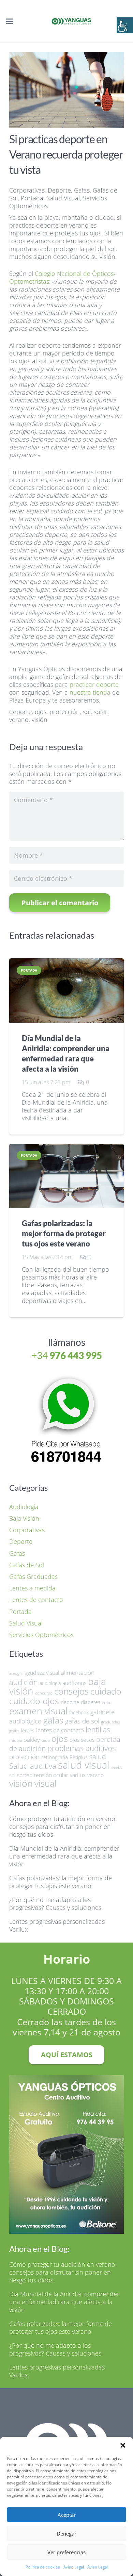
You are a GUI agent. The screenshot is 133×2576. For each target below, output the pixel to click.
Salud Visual (63, 198)
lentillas (98, 1730)
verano (19, 720)
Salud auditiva (33, 1766)
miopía (16, 1740)
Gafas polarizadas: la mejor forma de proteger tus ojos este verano (64, 1234)
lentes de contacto (60, 1730)
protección (65, 712)
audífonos (74, 1683)
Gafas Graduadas (33, 1576)
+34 (67, 1355)
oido (46, 1740)
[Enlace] (66, 1422)
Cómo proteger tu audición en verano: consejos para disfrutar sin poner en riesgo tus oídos (63, 1827)
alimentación (78, 1672)
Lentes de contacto (36, 1600)
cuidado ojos (34, 1701)
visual (46, 1783)
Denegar (66, 2533)
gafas (53, 1720)
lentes (28, 1730)
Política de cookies (43, 2567)
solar (101, 712)
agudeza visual (42, 1673)
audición (24, 1682)
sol (87, 712)
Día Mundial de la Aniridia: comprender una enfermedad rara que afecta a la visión (64, 1856)
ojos (41, 712)
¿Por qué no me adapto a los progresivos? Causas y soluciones (55, 1904)
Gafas (82, 190)
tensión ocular (51, 1775)
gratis (14, 1731)
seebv (117, 1767)
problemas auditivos (82, 1748)
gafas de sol (82, 1721)
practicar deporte (94, 684)
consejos (71, 1691)
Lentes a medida (32, 1588)
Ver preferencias (66, 2552)
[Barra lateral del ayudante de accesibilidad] (125, 25)
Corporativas (27, 190)
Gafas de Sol (27, 1565)
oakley (32, 1739)
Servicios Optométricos (41, 1635)
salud (98, 1757)
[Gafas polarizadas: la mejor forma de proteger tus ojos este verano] (66, 1176)
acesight (16, 1673)
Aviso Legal (74, 2567)
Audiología (24, 1507)
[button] (123, 2445)
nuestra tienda (90, 692)
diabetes (91, 1702)
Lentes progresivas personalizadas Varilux (57, 1925)
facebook (79, 1712)
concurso (44, 1693)
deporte (20, 712)
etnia (106, 1703)
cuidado (106, 1691)
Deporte (59, 190)
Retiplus (79, 1757)
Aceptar (67, 2515)
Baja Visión (24, 1518)
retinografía (55, 1757)
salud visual (84, 1765)
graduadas (110, 1722)
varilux (78, 1775)
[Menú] (10, 21)
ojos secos (82, 1740)
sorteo (25, 1775)
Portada (32, 198)
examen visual (38, 1711)
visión (40, 720)
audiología (50, 1683)
